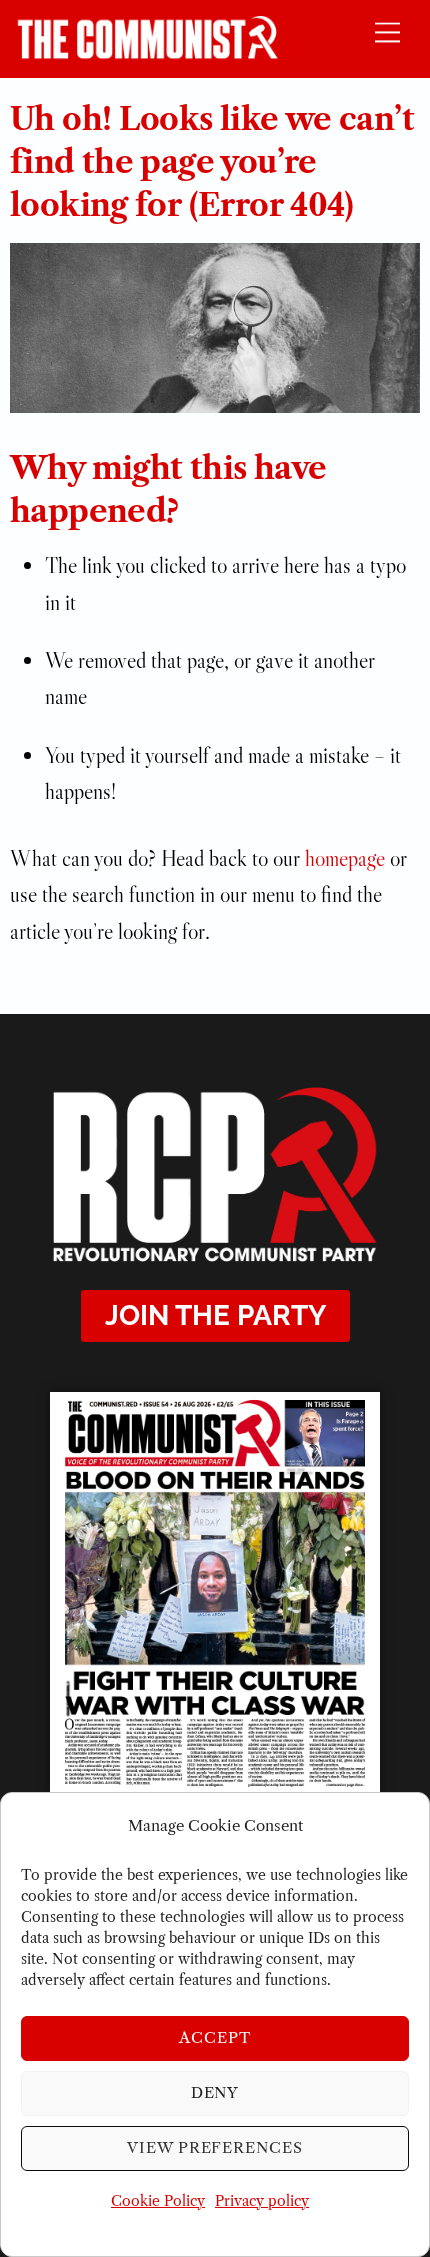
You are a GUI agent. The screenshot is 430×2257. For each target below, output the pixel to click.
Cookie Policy (158, 2201)
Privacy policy (262, 2201)
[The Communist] (148, 52)
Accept (215, 2037)
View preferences (215, 2147)
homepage (345, 858)
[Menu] (387, 31)
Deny (215, 2092)
